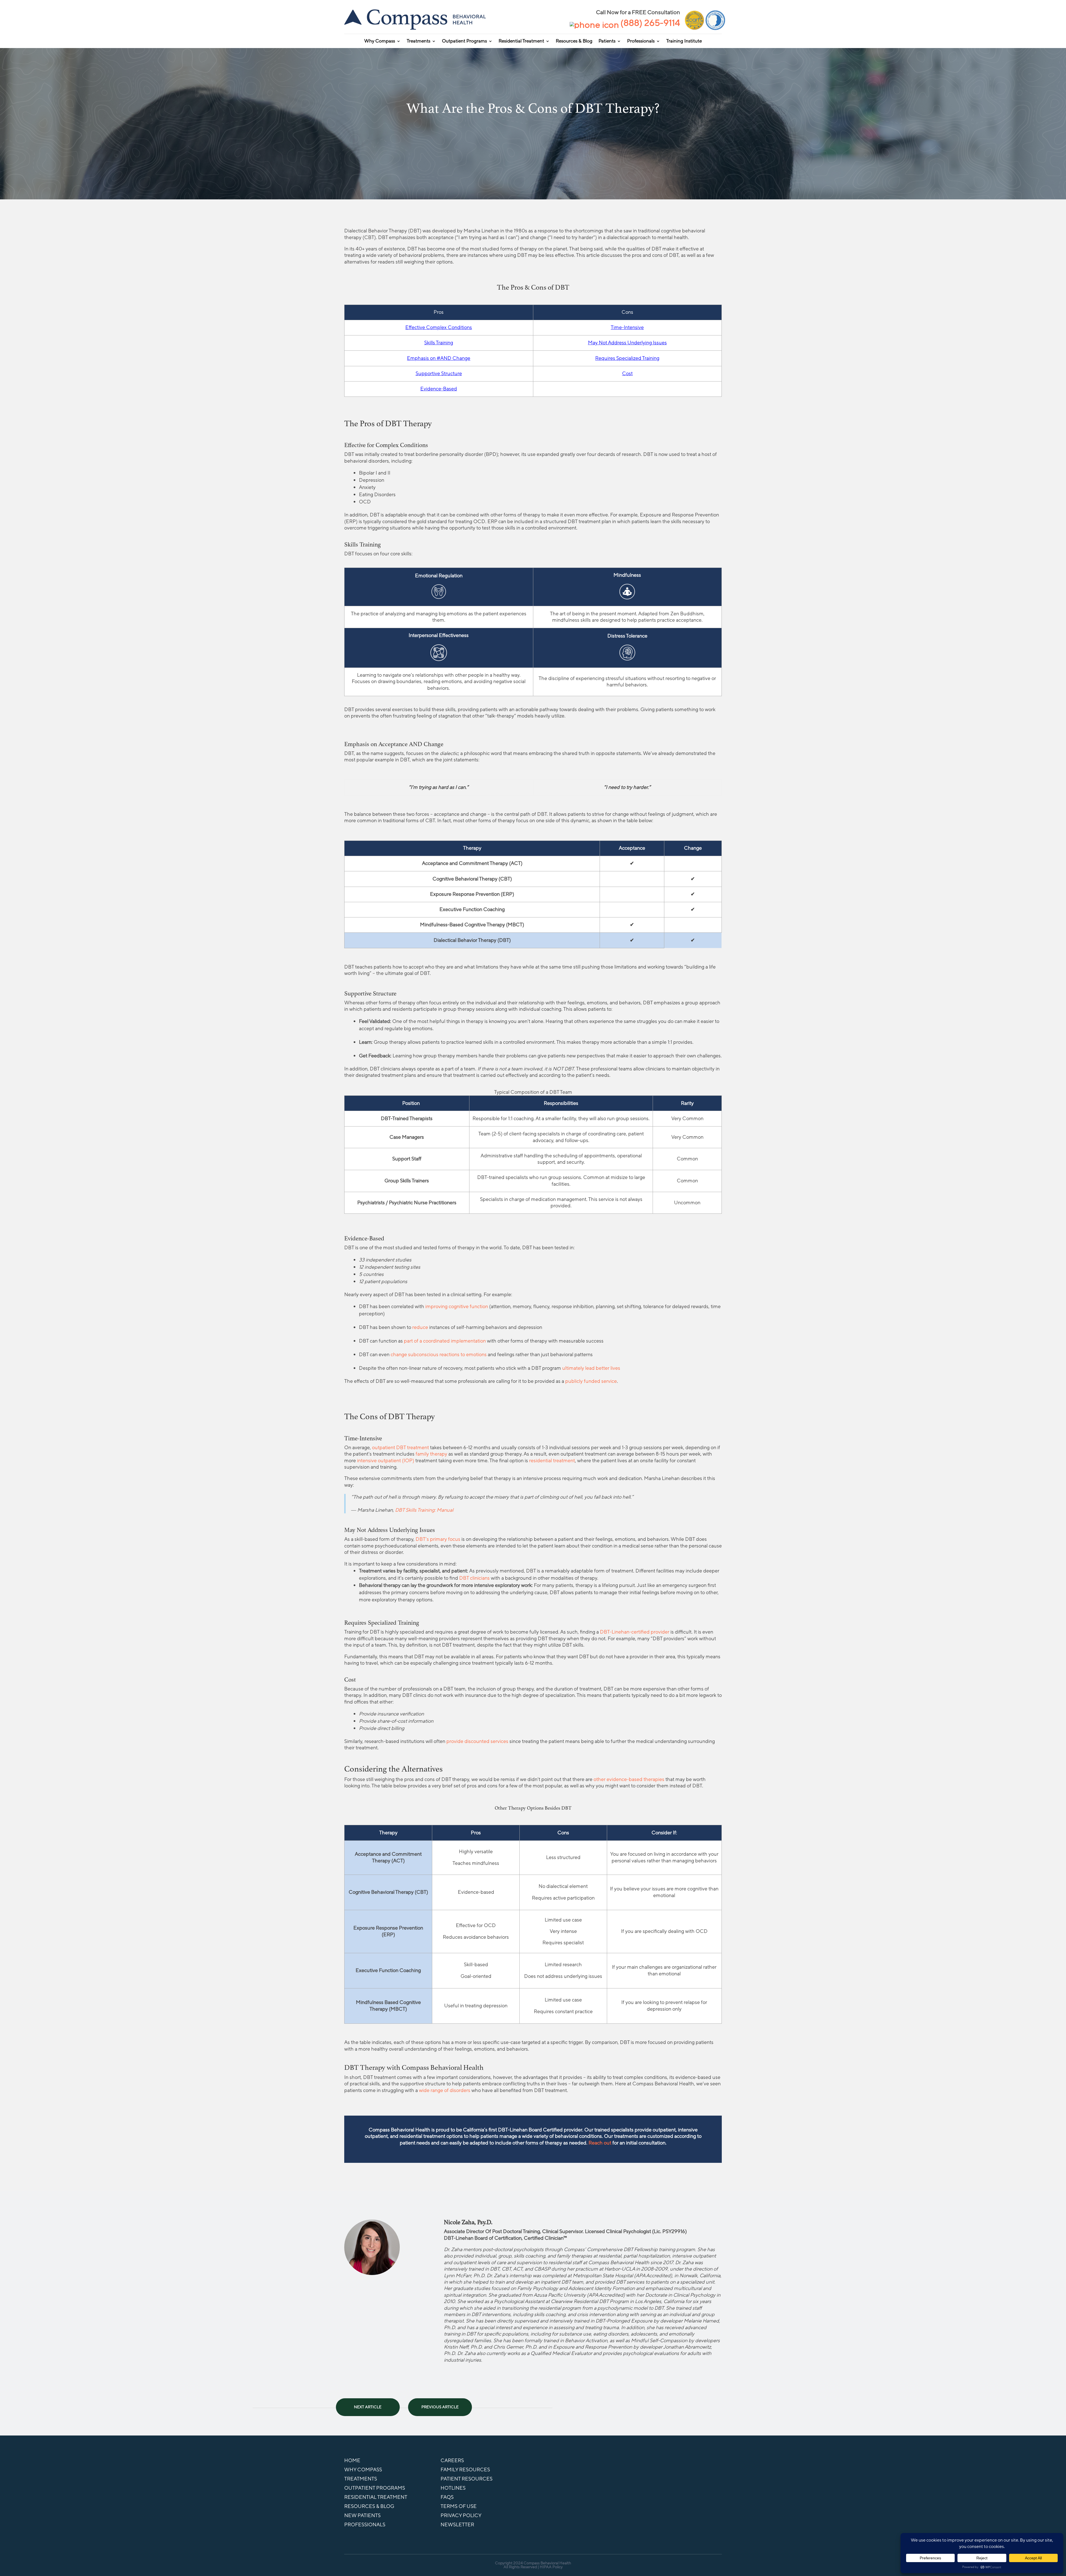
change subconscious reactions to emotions (439, 1355)
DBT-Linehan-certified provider (635, 1632)
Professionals (641, 42)
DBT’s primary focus (438, 1539)
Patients (607, 42)
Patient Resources (467, 2479)
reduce (420, 1327)
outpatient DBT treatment (400, 1448)
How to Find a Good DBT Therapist (368, 2404)
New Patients (362, 2515)
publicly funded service (591, 1381)
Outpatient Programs (464, 42)
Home (352, 2460)
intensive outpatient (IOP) (386, 1461)
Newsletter (457, 2525)
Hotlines (453, 2488)
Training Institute (684, 42)
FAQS (447, 2497)
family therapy (431, 1454)
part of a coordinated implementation (445, 1341)
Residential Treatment (521, 42)
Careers (452, 2460)
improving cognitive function (457, 1306)
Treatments (418, 42)
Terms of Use (459, 2506)
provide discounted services (477, 1741)
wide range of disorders (445, 2090)
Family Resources (465, 2470)
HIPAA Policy (551, 2567)
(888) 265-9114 (650, 23)
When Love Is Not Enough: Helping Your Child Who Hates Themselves (440, 2404)
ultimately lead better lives (591, 1368)
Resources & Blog (574, 42)
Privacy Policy (461, 2515)
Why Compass (380, 42)
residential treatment (552, 1461)
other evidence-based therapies (629, 1779)
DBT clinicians (474, 1578)
